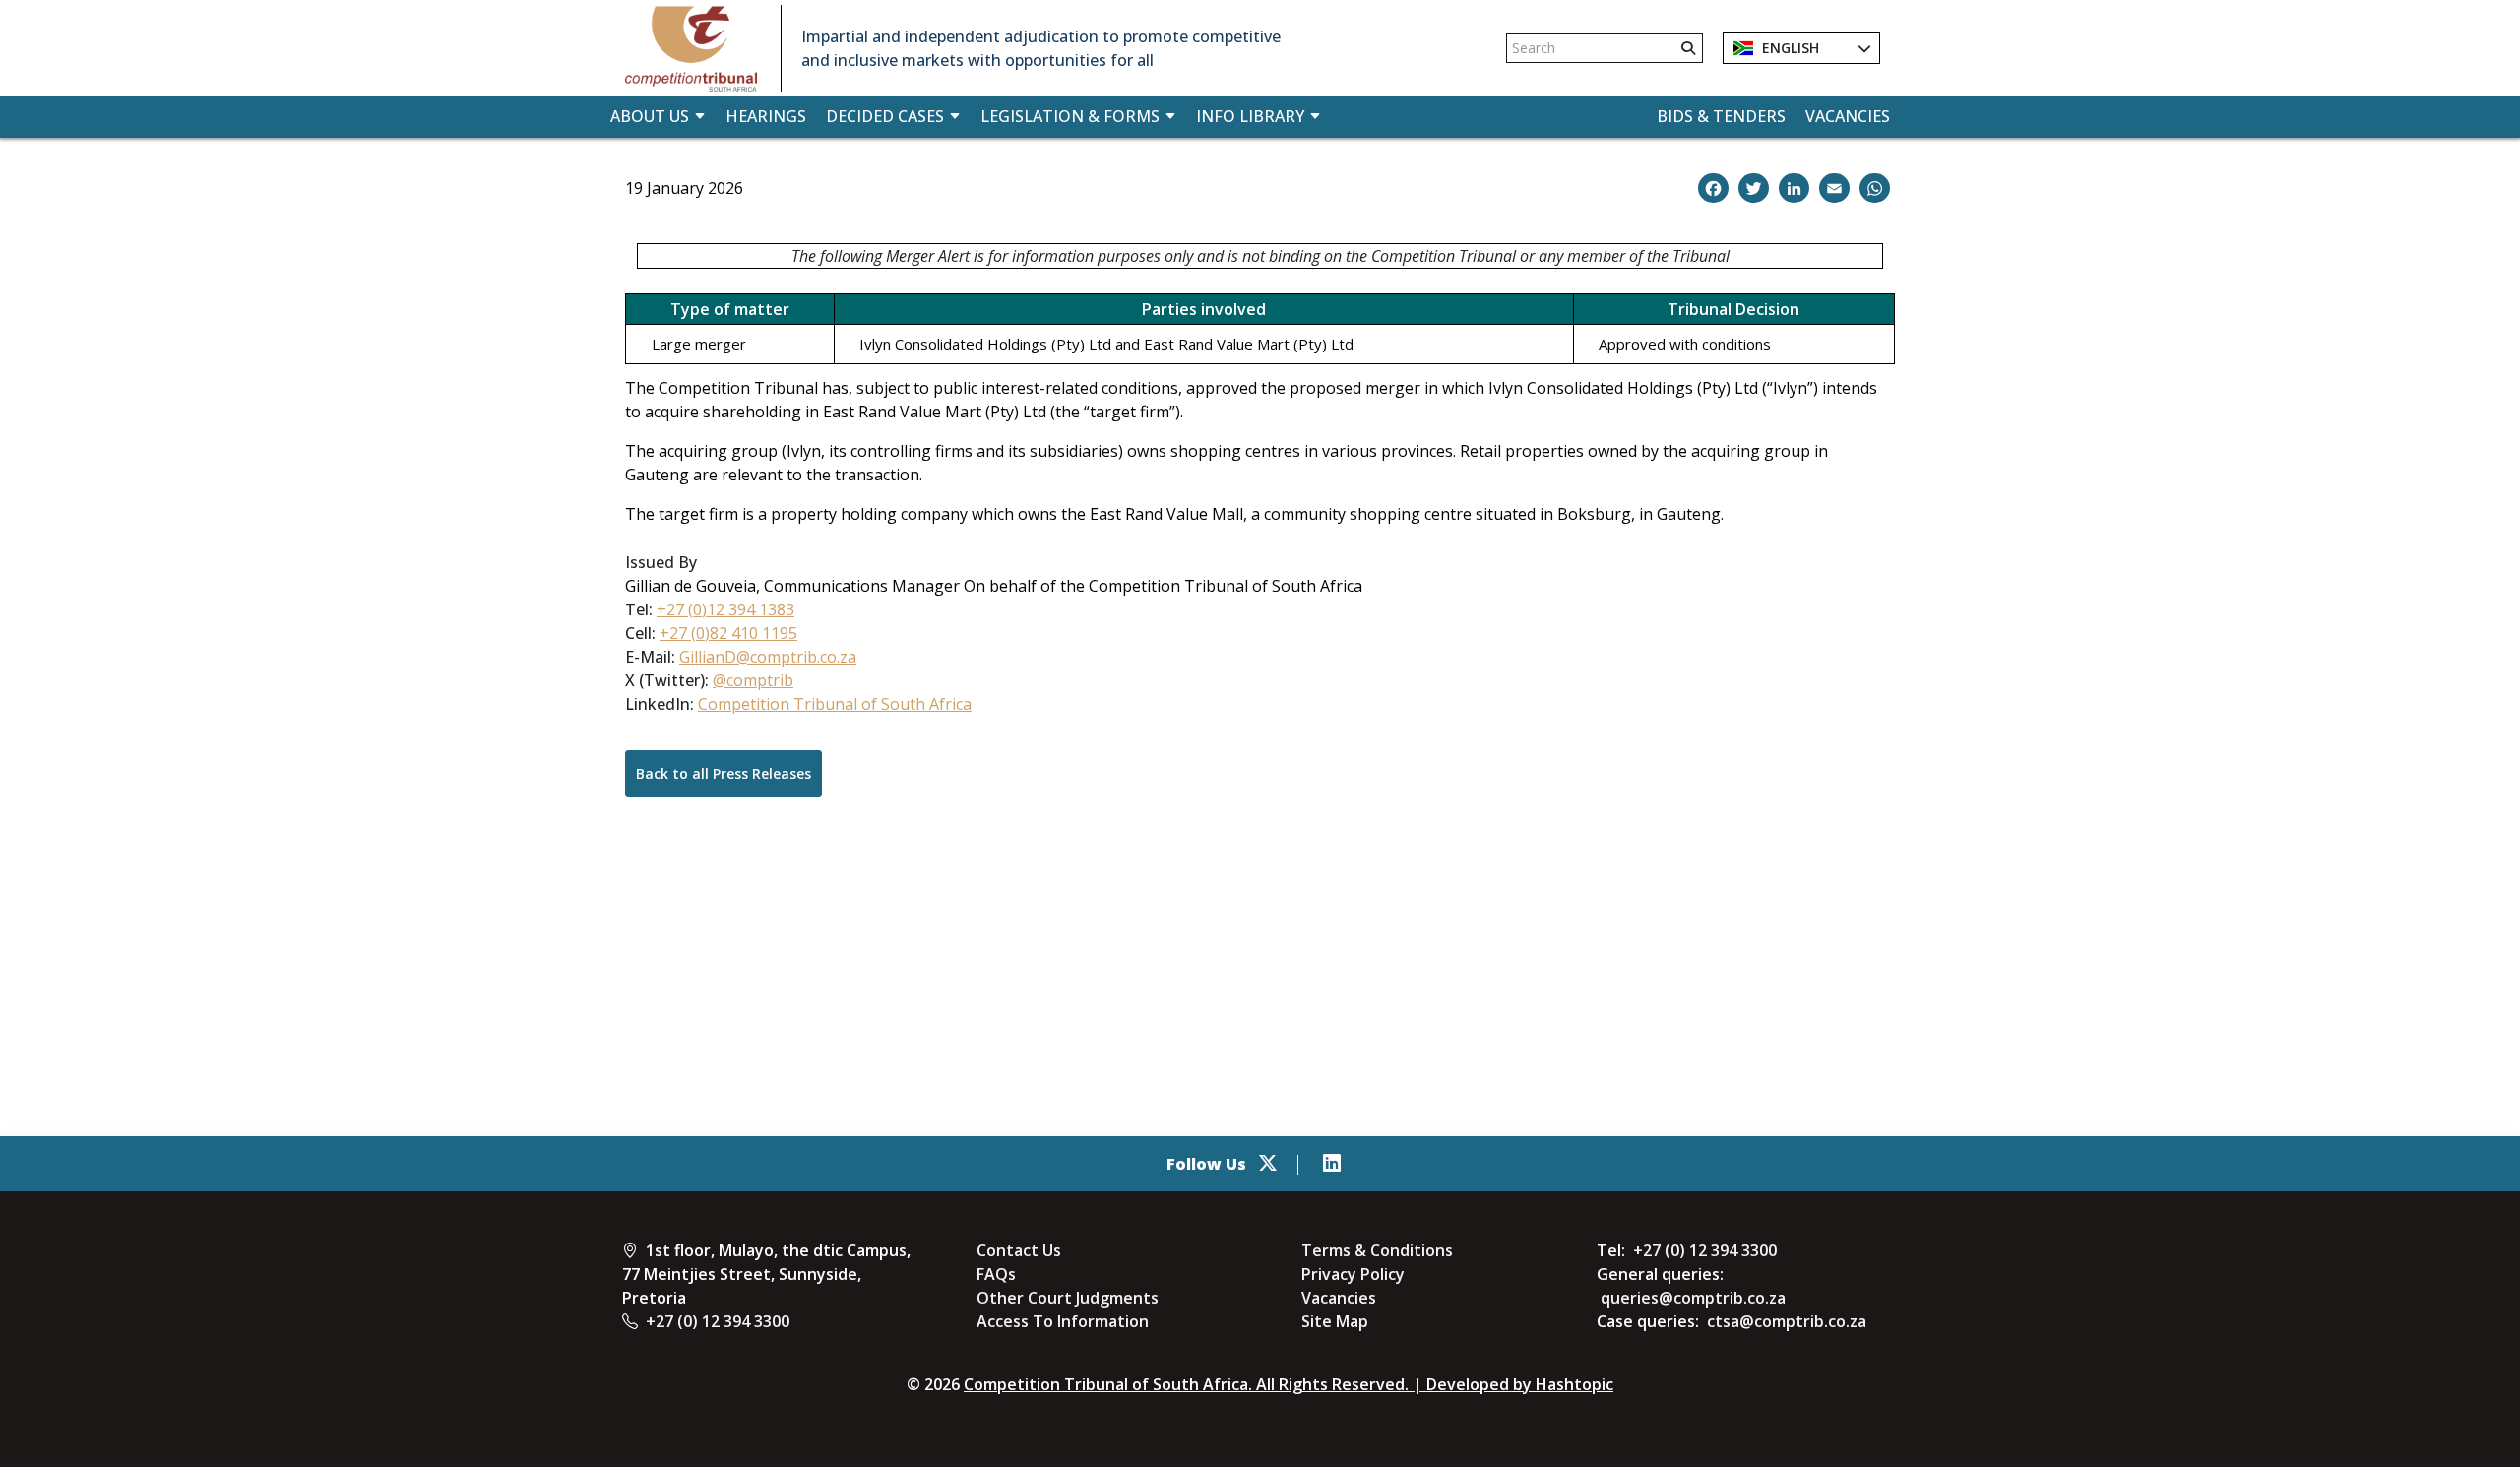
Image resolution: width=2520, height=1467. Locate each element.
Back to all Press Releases (724, 773)
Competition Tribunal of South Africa (835, 704)
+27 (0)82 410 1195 (728, 633)
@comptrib (753, 680)
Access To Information (1063, 1321)
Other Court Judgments (1068, 1298)
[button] (1713, 188)
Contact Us (1019, 1250)
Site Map (1335, 1321)
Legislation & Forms (1070, 116)
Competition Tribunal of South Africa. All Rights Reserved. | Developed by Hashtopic (1289, 1384)
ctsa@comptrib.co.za (1787, 1321)
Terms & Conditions (1377, 1250)
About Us (650, 116)
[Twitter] (1268, 1164)
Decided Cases (885, 116)
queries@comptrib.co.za (1693, 1298)
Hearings (766, 116)
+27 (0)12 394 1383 (725, 609)
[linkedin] (1332, 1164)
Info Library (1250, 116)
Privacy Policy (1353, 1274)
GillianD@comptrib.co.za (768, 657)
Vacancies (1848, 116)
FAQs (996, 1274)
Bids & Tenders (1721, 116)
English (1789, 48)
